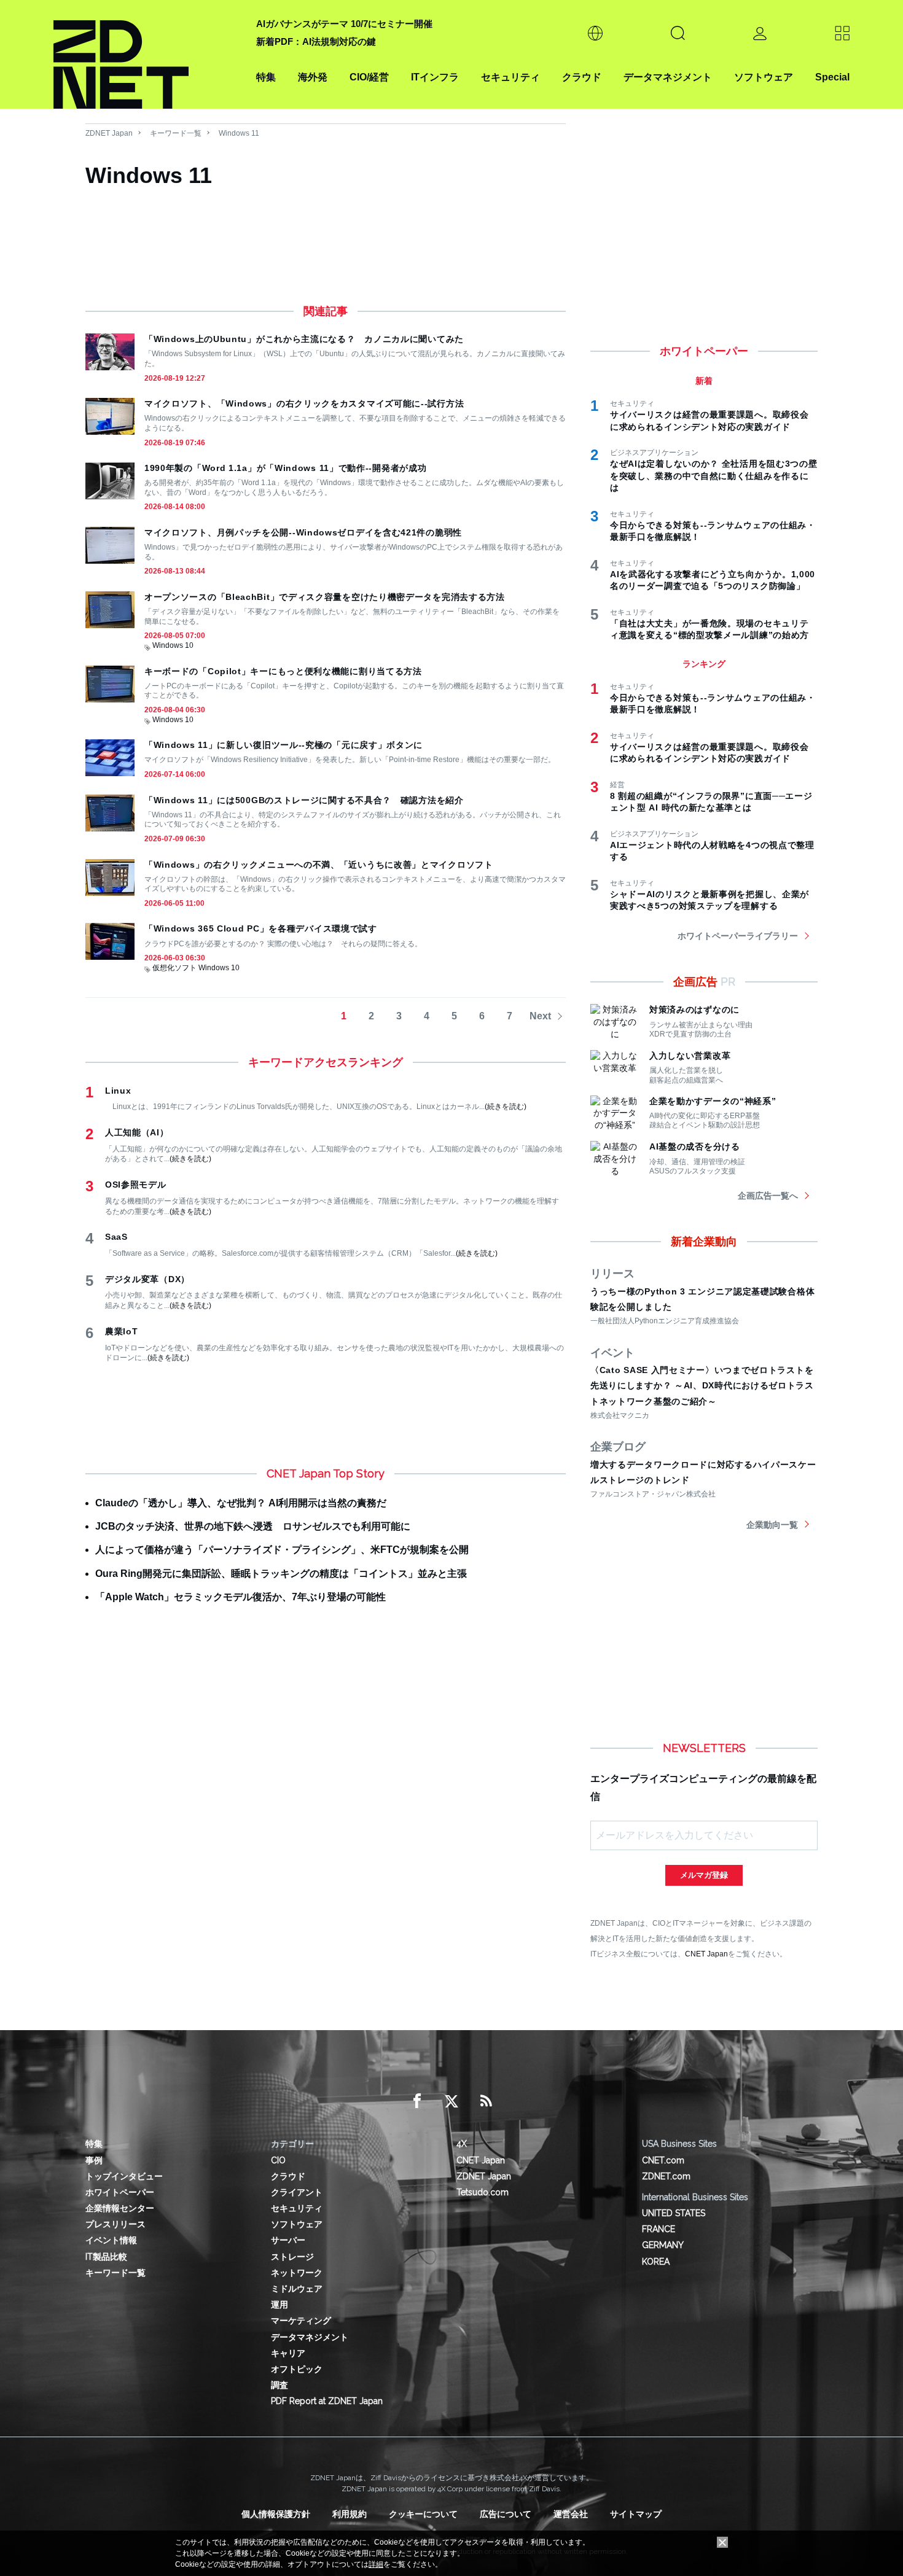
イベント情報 (111, 2240)
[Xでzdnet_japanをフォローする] (451, 2101)
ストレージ (292, 2257)
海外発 (313, 77)
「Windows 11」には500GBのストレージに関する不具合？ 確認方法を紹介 (304, 800)
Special (832, 77)
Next (540, 1016)
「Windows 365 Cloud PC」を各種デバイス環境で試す (261, 928)
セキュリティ (510, 77)
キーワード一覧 (176, 133)
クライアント (297, 2192)
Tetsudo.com (483, 2192)
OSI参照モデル (136, 1185)
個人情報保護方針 (276, 2514)
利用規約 (350, 2514)
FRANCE (659, 2229)
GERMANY (663, 2245)
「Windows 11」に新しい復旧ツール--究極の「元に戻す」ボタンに (283, 745)
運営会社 (571, 2514)
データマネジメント (668, 77)
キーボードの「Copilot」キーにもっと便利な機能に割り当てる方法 (283, 671)
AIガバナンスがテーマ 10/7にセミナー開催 (344, 24)
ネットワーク (297, 2273)
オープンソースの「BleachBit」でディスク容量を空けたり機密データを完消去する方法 (325, 597)
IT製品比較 (106, 2257)
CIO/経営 (369, 77)
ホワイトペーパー (120, 2192)
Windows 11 (239, 133)
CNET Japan (706, 1954)
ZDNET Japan (109, 133)
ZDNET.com (666, 2176)
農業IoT (122, 1331)
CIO (278, 2160)
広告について (506, 2514)
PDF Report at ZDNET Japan (327, 2401)
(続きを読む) (506, 1107)
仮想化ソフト (174, 968)
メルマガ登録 (704, 1875)
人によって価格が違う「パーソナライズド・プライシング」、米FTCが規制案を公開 (282, 1550)
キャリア (288, 2353)
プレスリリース (115, 2224)
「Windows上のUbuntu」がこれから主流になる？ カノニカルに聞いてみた (304, 339)
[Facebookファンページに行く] (417, 2101)
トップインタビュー (124, 2176)
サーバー (288, 2240)
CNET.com (663, 2160)
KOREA (656, 2262)
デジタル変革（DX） (147, 1279)
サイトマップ (636, 2514)
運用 (279, 2305)
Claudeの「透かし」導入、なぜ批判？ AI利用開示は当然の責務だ (241, 1503)
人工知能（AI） (137, 1132)
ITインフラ (435, 77)
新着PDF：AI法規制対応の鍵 (316, 41)
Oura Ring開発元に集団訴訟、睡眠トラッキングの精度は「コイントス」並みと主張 (281, 1574)
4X (462, 2144)
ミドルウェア (297, 2289)
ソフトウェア (764, 77)
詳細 (376, 2564)
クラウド (582, 77)
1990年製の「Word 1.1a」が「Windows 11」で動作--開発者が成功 (285, 468)
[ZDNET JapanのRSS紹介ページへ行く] (486, 2101)
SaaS (116, 1237)
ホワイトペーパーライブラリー (738, 936)
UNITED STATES (674, 2213)
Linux (118, 1091)
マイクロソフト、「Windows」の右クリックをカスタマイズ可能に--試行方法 (304, 403)
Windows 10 (173, 645)
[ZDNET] (147, 54)
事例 (94, 2160)
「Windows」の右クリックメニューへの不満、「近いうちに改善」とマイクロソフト (319, 865)
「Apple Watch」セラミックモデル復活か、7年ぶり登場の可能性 (240, 1597)
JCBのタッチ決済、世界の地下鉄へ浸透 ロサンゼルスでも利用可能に (253, 1526)
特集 (266, 77)
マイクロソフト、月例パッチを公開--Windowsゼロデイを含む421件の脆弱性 (303, 532)
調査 (279, 2385)
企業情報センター (120, 2208)
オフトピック (297, 2369)
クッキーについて (423, 2514)
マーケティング (301, 2321)
